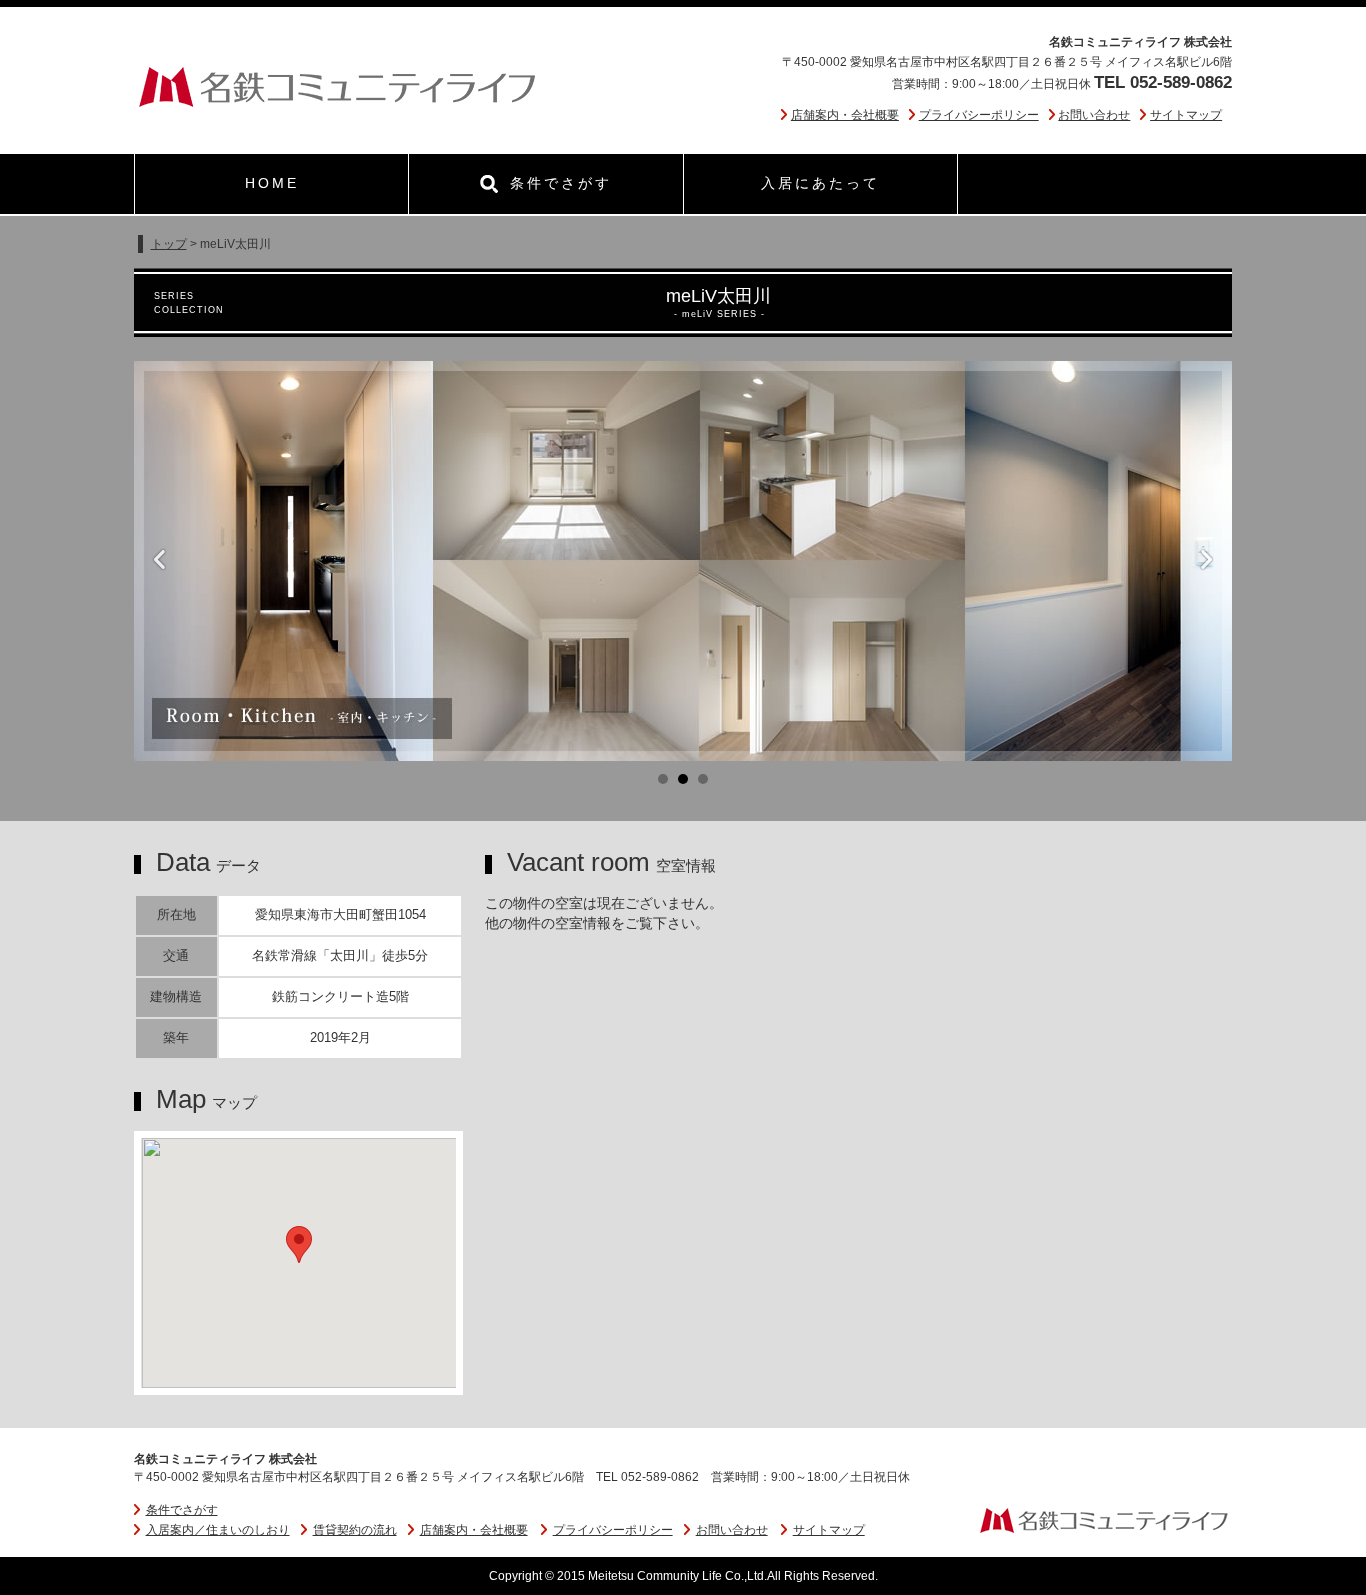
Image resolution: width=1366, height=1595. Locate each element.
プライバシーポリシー (979, 115)
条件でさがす (182, 1510)
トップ (169, 244)
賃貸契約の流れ (355, 1530)
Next (1206, 561)
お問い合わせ (1094, 115)
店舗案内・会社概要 (845, 115)
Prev (160, 561)
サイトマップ (1186, 115)
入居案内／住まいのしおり (218, 1530)
